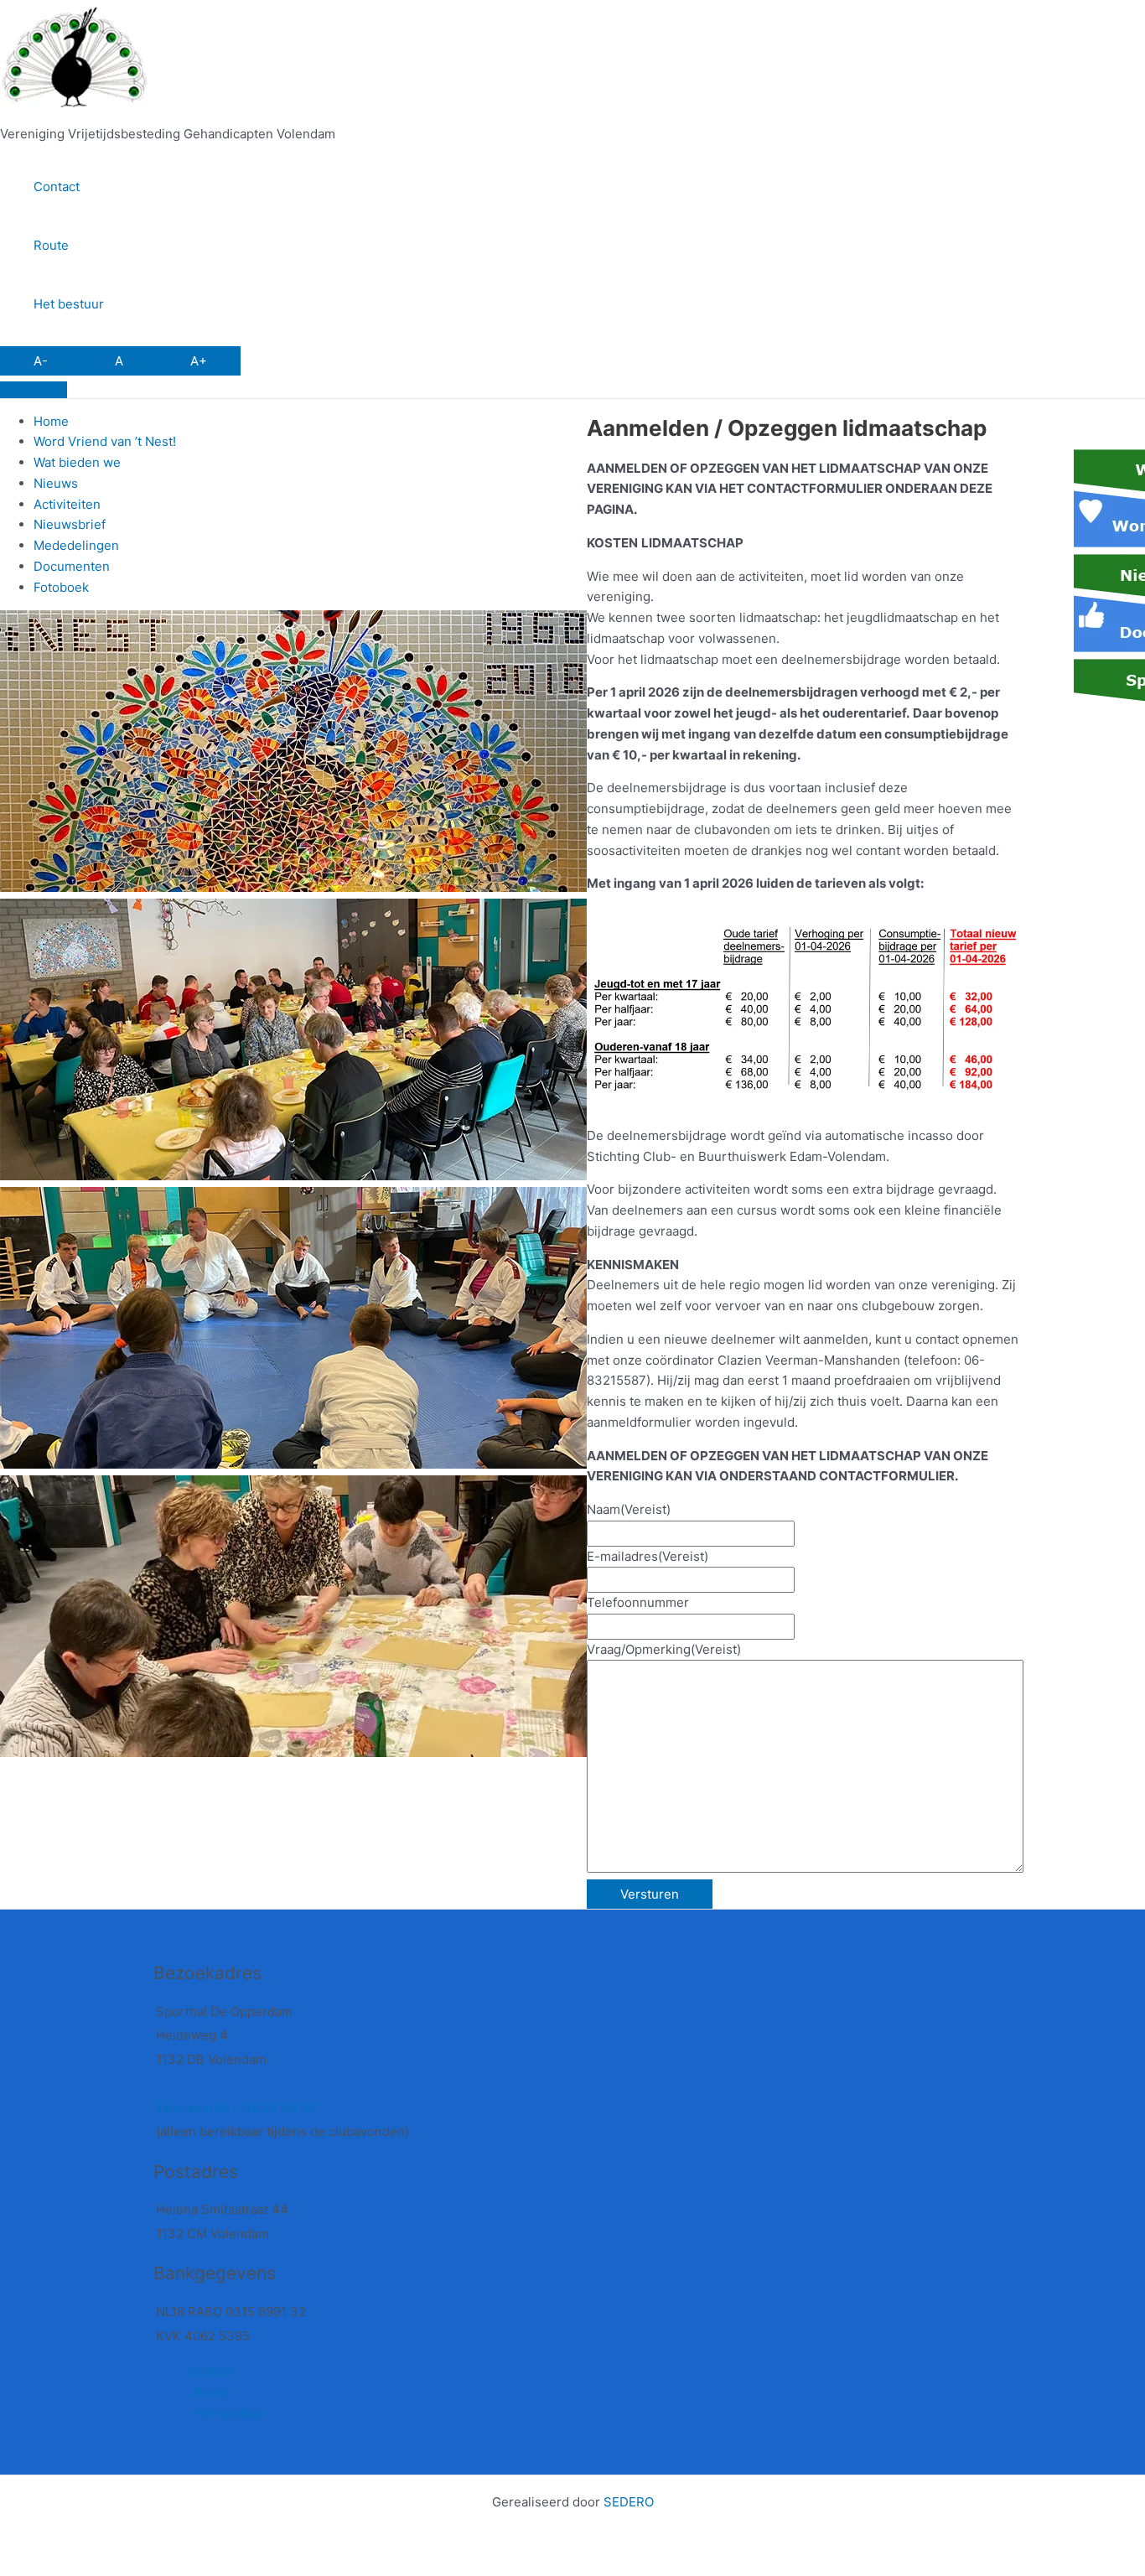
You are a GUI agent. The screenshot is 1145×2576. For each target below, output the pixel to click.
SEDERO (629, 2502)
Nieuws (56, 483)
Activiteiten (67, 504)
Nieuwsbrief (70, 524)
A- (41, 361)
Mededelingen (76, 545)
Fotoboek (61, 587)
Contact (57, 187)
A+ (199, 361)
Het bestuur (69, 304)
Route (51, 245)
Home (51, 421)
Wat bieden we (77, 462)
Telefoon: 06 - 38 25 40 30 (236, 2108)
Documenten (72, 566)
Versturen (650, 1894)
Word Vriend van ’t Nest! (105, 441)
